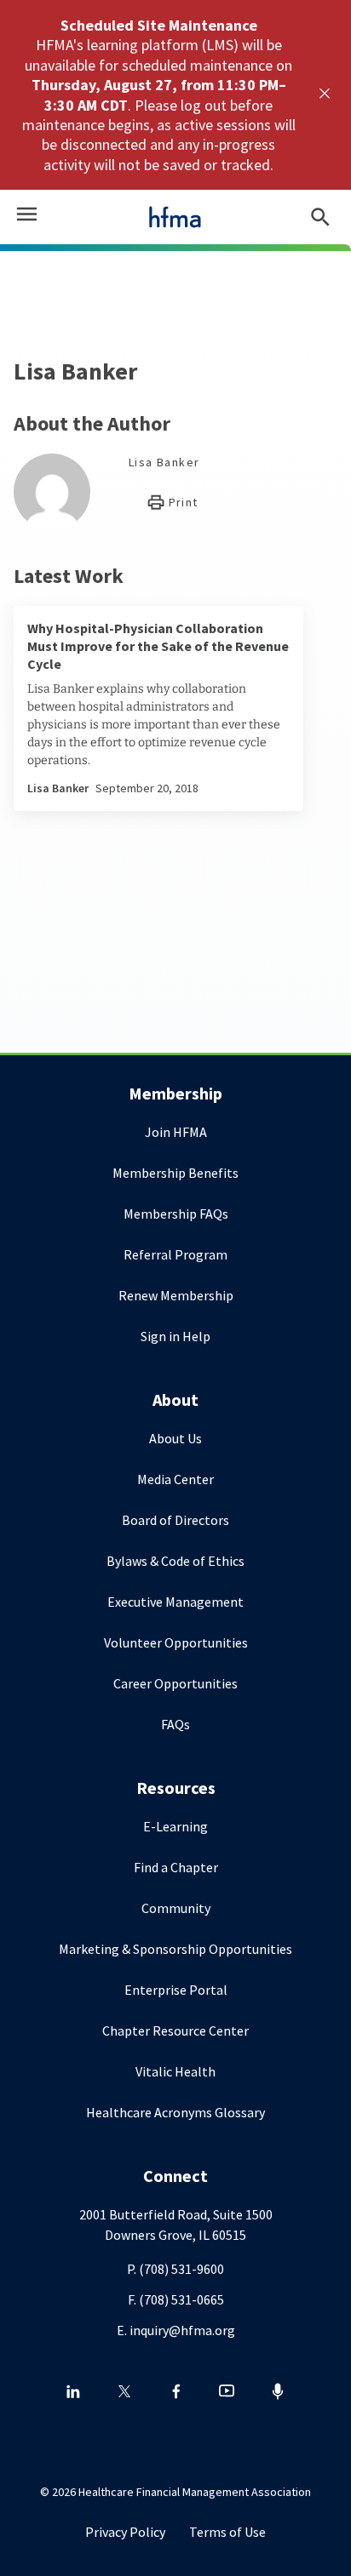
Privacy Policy (125, 2532)
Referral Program (175, 1254)
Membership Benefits (175, 1173)
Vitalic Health (175, 2071)
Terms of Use (227, 2532)
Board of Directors (175, 1520)
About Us (175, 1438)
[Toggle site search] (320, 217)
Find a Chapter (176, 1867)
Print (181, 502)
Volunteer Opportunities (176, 1642)
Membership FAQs (176, 1214)
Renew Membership (176, 1295)
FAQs (175, 1724)
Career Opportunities (175, 1683)
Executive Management (175, 1602)
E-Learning (175, 1826)
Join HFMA (176, 1132)
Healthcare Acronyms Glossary (175, 2112)
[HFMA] (175, 217)
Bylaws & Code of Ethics (175, 1561)
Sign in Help (175, 1336)
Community (176, 1908)
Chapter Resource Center (175, 2031)
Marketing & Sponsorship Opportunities (175, 1949)
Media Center (175, 1479)
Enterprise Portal (176, 1990)
